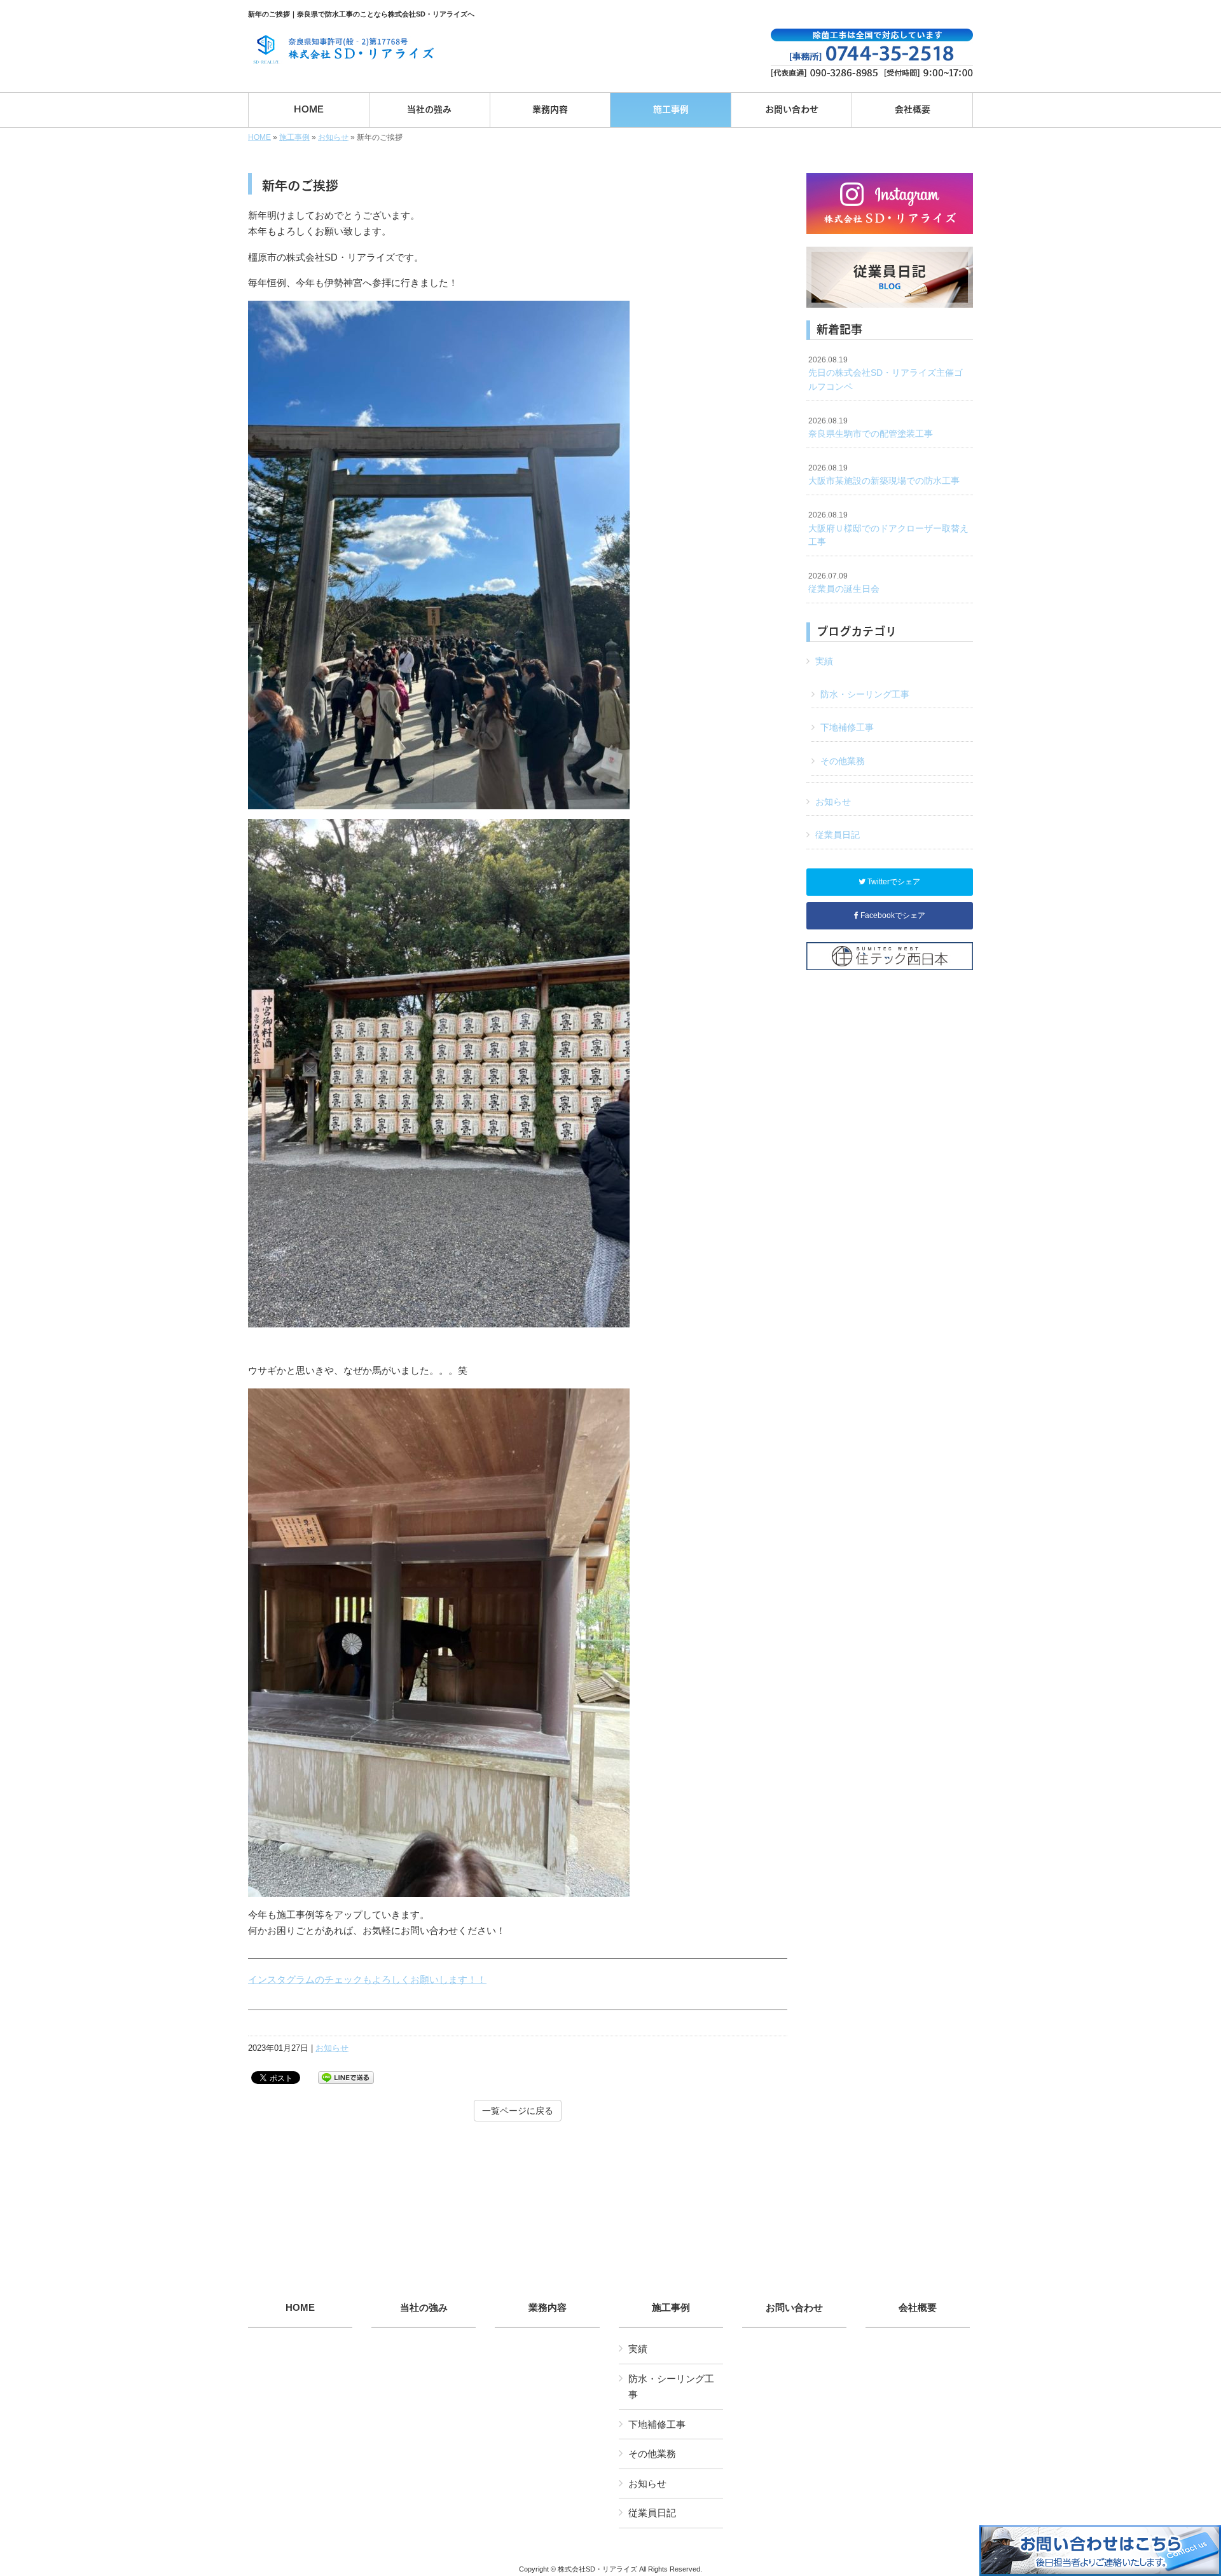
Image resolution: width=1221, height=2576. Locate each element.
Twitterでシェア (893, 882)
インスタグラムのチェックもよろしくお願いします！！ (367, 1979)
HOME (259, 137)
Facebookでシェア (892, 915)
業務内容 (548, 2308)
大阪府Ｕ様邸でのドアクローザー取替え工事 (888, 529)
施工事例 (294, 137)
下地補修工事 (847, 727)
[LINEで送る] (346, 2077)
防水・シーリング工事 (865, 694)
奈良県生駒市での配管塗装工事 (871, 428)
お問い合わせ (794, 2308)
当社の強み (424, 2308)
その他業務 (843, 761)
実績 (824, 661)
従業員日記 (838, 835)
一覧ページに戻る (518, 2111)
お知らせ (333, 137)
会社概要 (918, 2308)
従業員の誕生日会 (844, 583)
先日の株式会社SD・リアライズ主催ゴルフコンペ (886, 373)
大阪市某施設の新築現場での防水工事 (884, 475)
